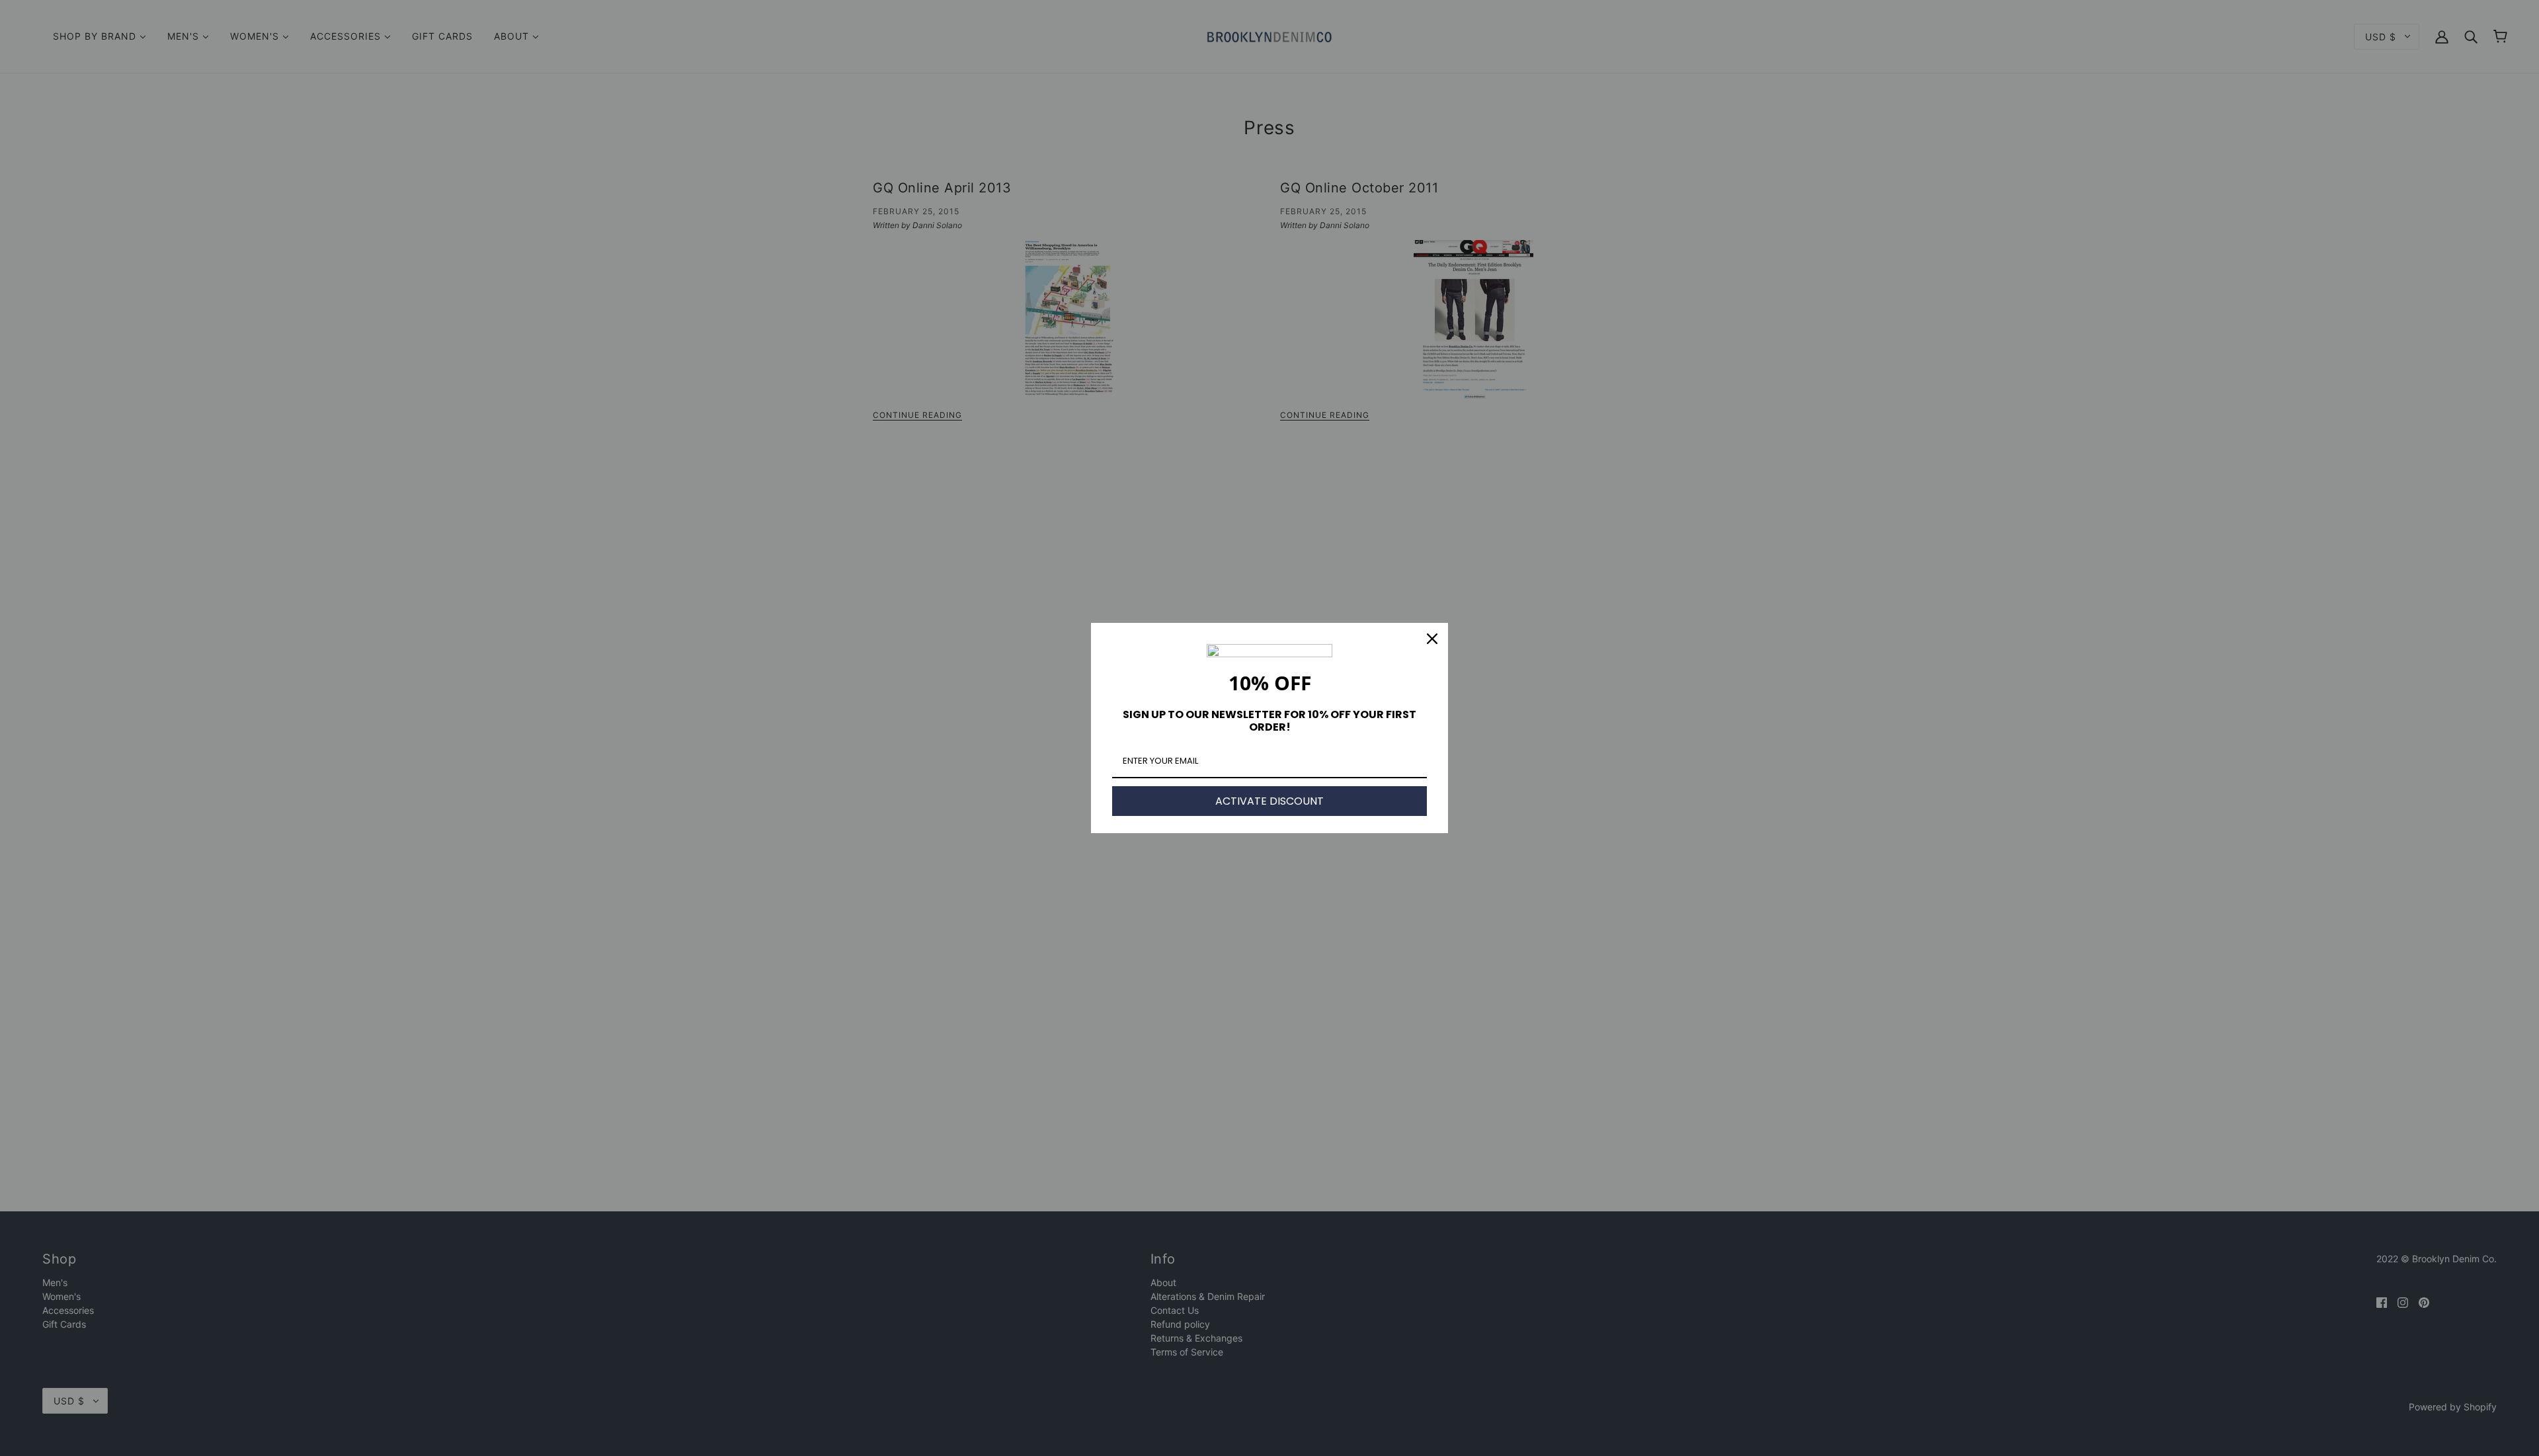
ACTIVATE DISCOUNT (1269, 801)
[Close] (1432, 639)
